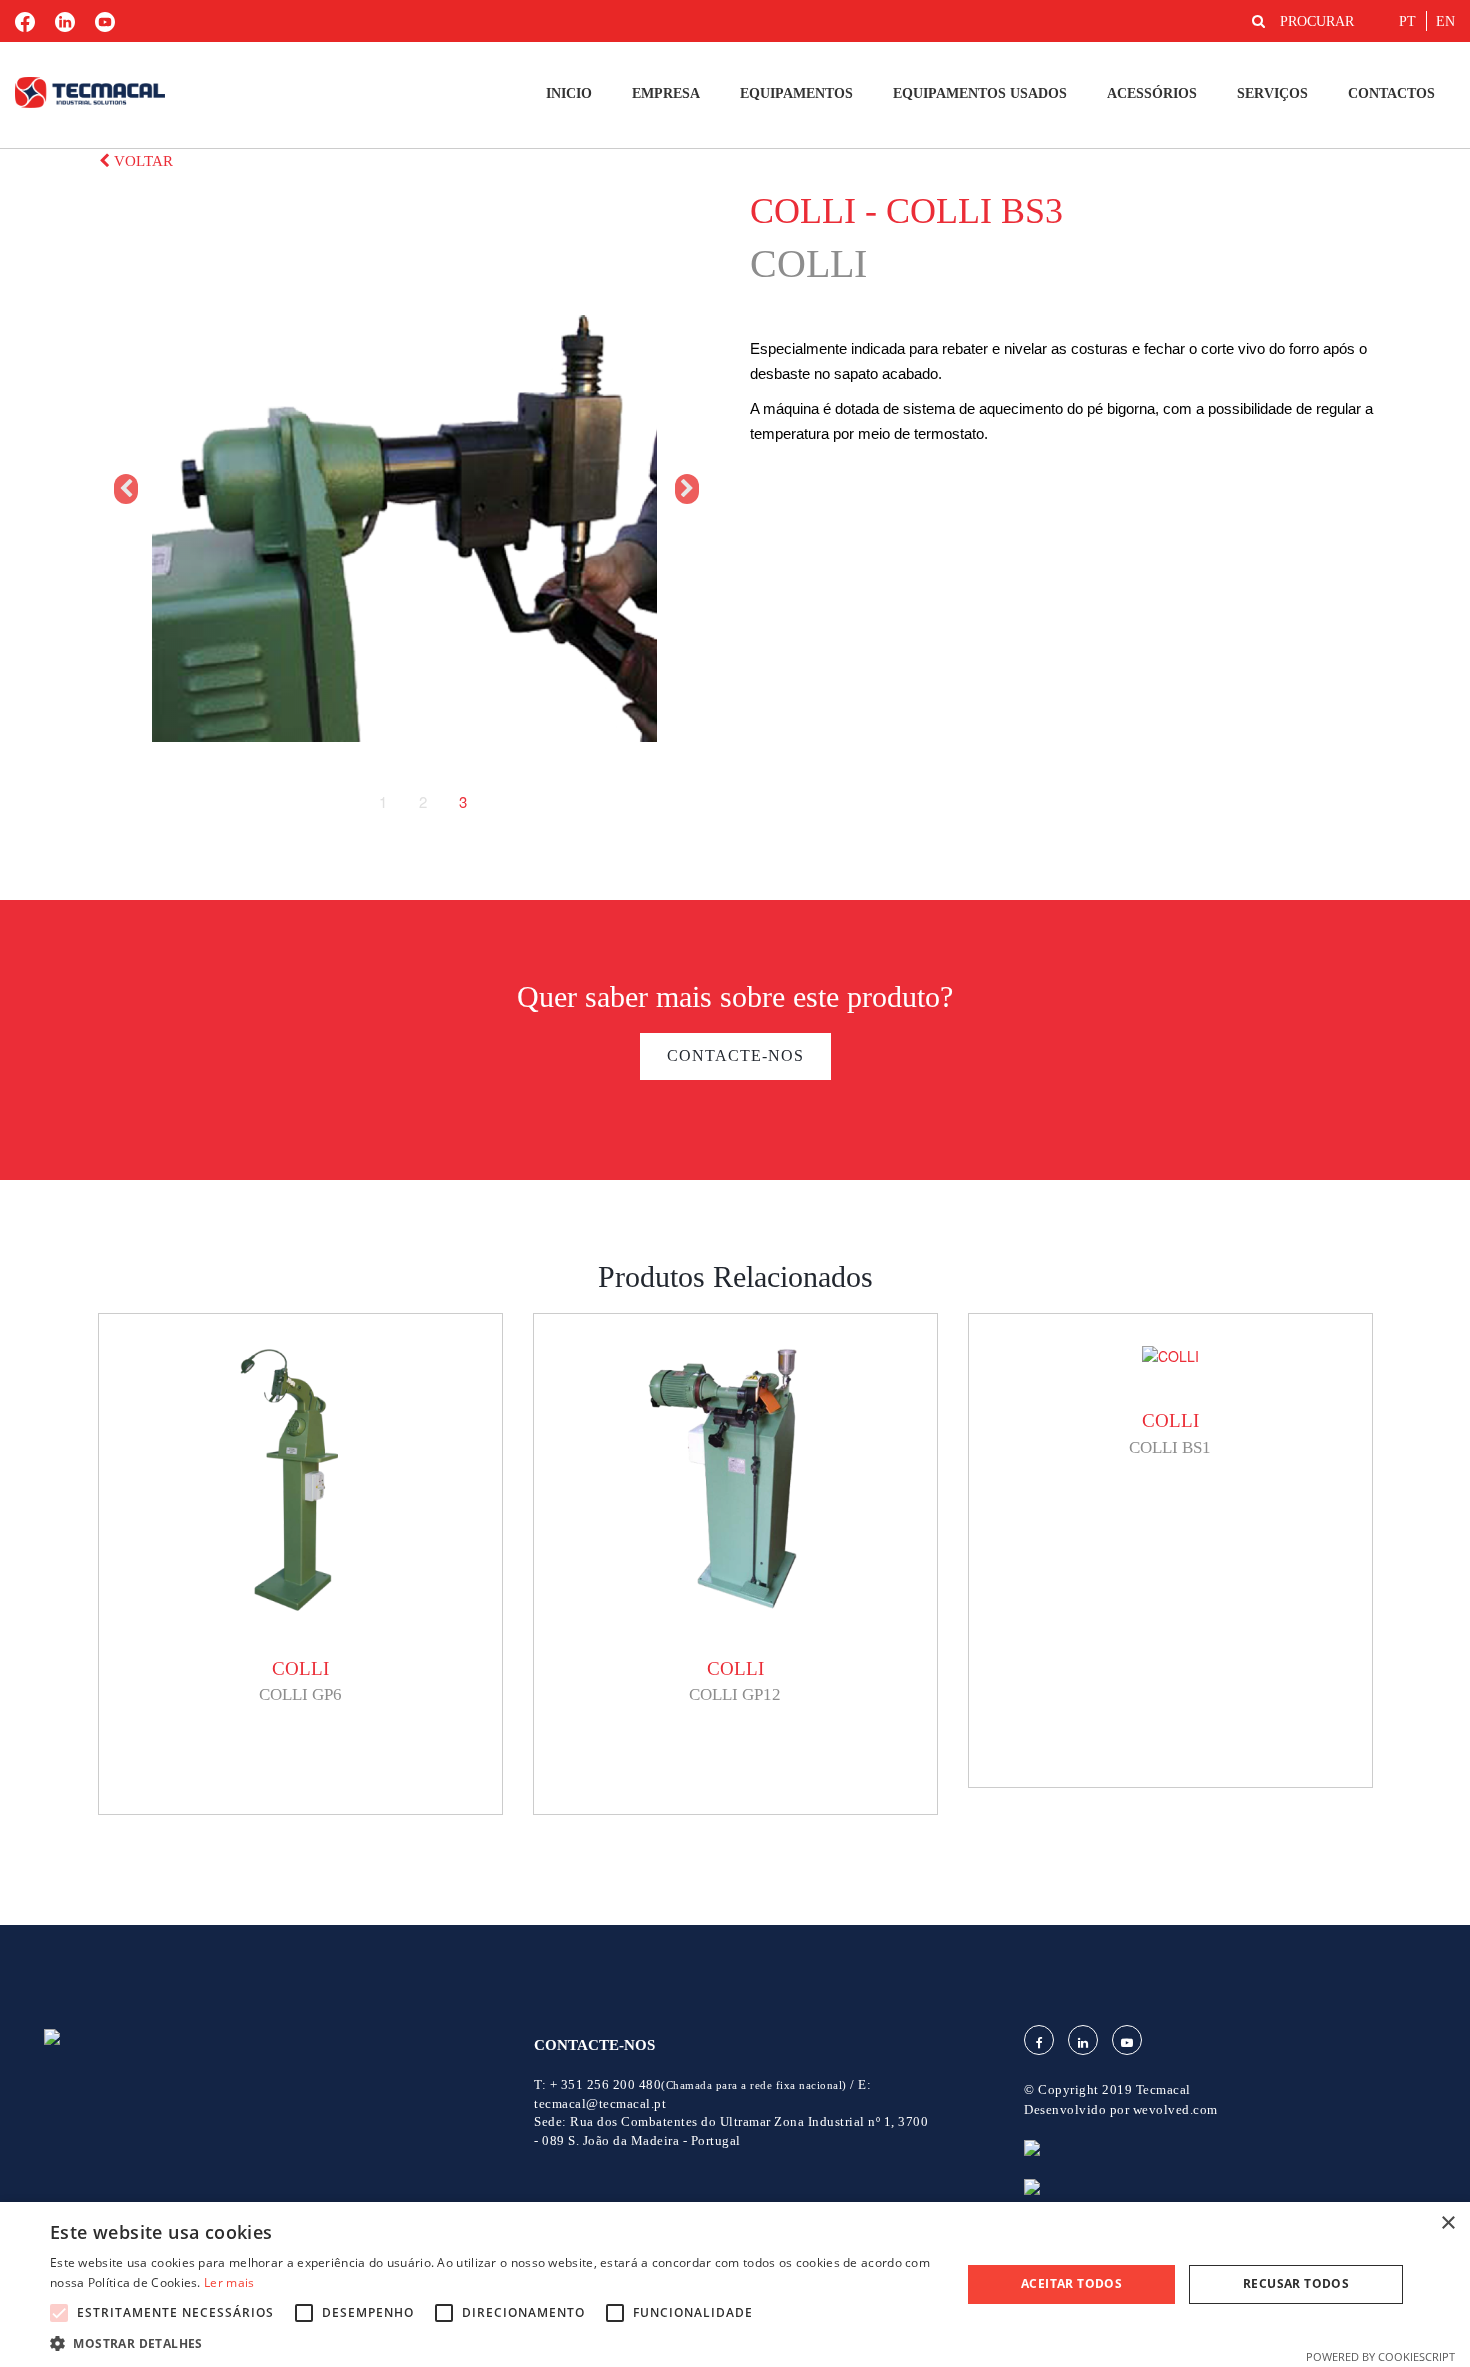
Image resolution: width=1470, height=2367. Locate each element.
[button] (492, 2342)
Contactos (1391, 93)
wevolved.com (1175, 2109)
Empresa (666, 93)
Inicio (569, 93)
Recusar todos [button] (1296, 2283)
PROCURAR (1317, 21)
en (1445, 21)
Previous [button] (124, 489)
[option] (405, 489)
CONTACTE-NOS (735, 1055)
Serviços (1272, 93)
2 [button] (423, 802)
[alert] (735, 2284)
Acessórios (1152, 93)
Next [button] (685, 489)
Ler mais (229, 2282)
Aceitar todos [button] (1071, 2283)
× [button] (1447, 2223)
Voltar (141, 161)
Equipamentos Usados (980, 93)
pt (1407, 21)
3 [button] (463, 802)
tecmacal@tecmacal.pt (600, 2103)
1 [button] (383, 802)
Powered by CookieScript (1380, 2356)
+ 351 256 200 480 (698, 2084)
